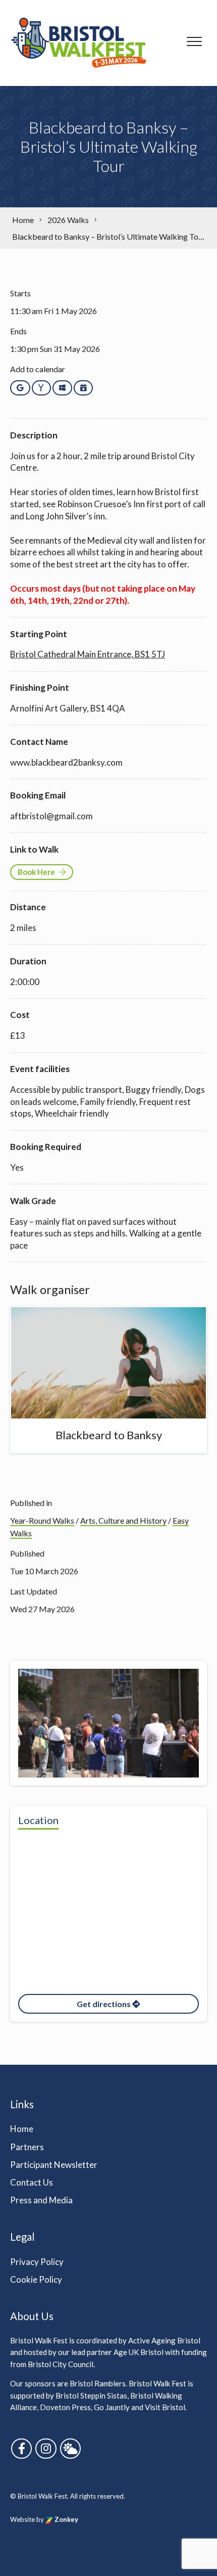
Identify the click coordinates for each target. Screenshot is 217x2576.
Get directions (104, 2004)
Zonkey (66, 2519)
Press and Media (41, 2200)
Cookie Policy (36, 2279)
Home (22, 2129)
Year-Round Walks (42, 1520)
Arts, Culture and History (123, 1520)
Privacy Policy (37, 2262)
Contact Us (32, 2182)
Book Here (36, 872)
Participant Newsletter (54, 2165)
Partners (27, 2147)
